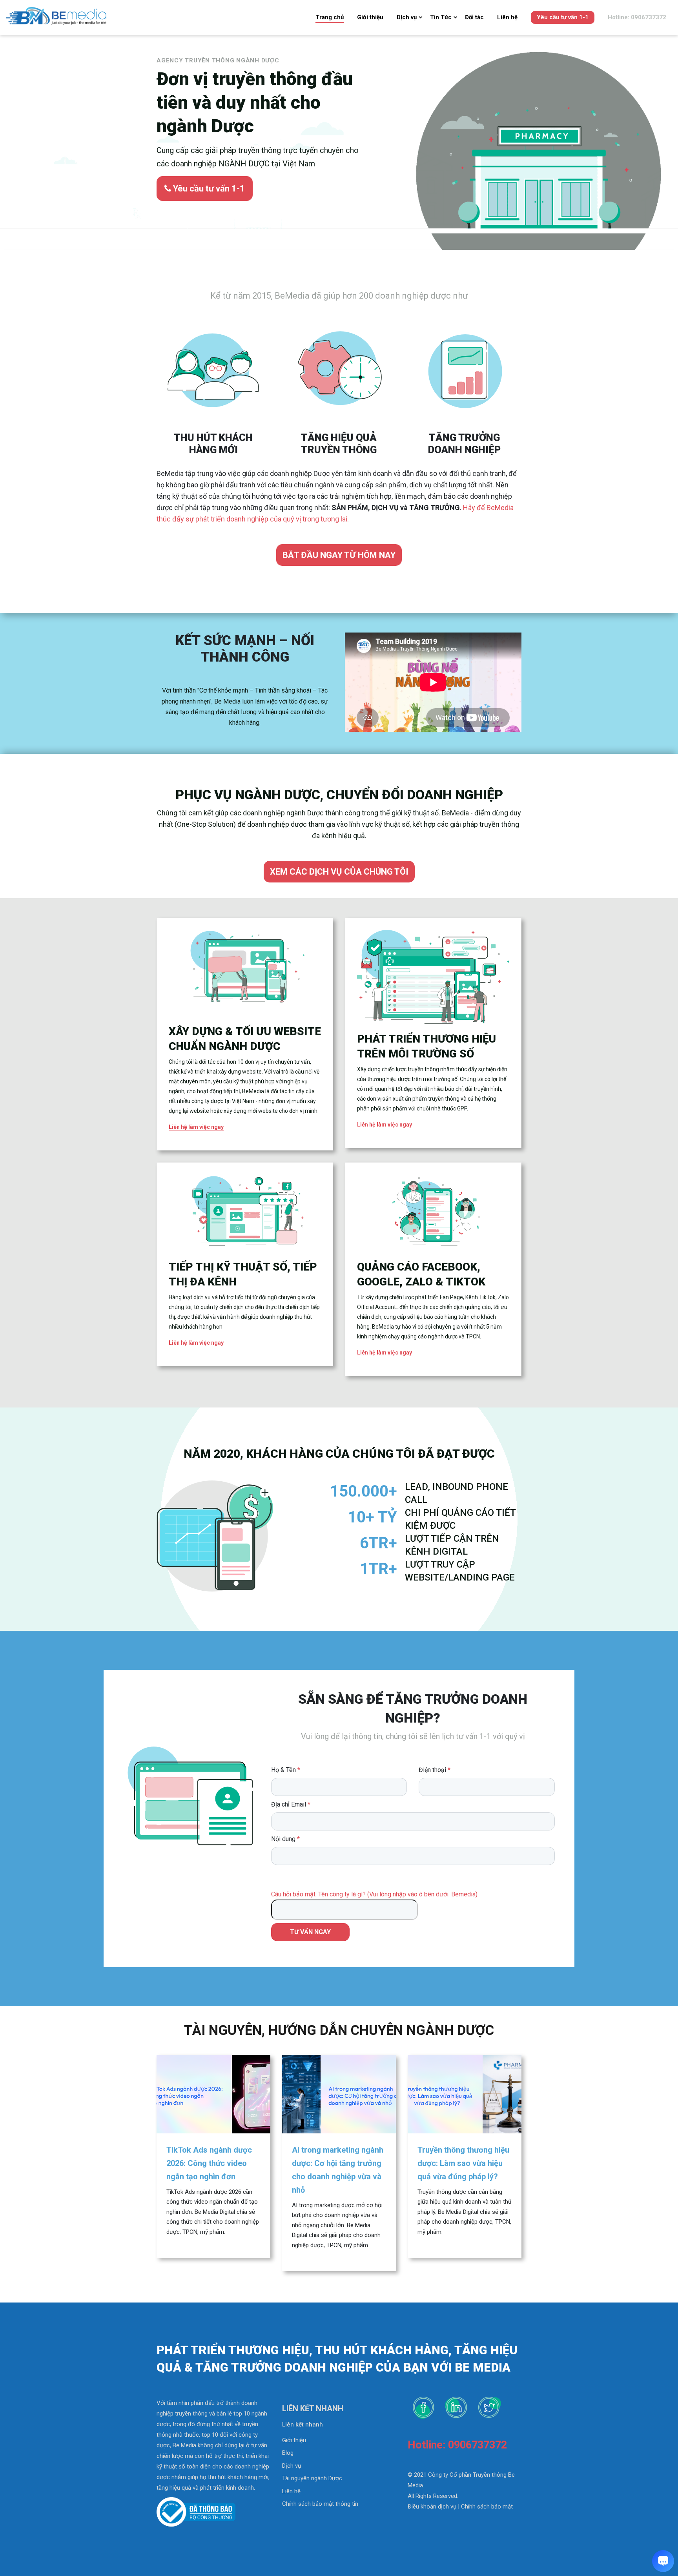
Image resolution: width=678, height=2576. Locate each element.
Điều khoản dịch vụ (432, 2507)
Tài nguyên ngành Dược (312, 2478)
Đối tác (474, 17)
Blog (288, 2453)
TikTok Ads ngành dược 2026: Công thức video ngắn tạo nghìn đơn (209, 2163)
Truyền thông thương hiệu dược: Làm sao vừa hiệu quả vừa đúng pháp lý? (463, 2163)
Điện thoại (435, 1770)
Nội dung (285, 1839)
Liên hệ (507, 17)
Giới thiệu (370, 17)
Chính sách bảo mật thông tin (320, 2504)
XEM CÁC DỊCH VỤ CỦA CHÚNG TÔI (339, 872)
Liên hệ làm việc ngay (196, 1127)
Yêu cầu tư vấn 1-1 (563, 17)
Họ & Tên (286, 1770)
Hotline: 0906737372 (637, 17)
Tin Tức (441, 17)
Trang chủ (330, 17)
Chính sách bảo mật (487, 2507)
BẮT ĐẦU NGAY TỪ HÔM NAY (339, 555)
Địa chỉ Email (291, 1804)
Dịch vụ (407, 17)
